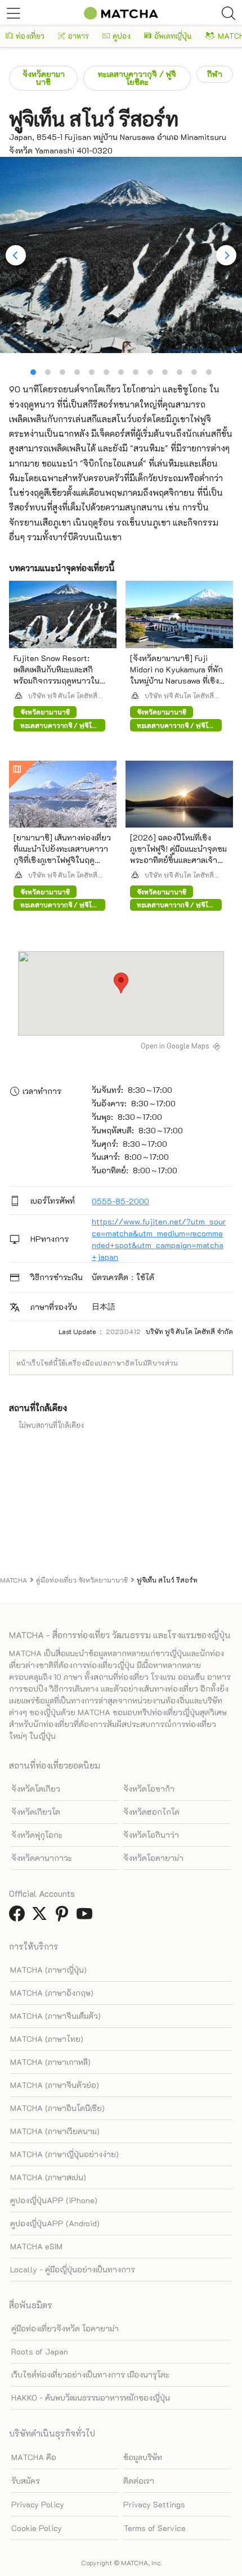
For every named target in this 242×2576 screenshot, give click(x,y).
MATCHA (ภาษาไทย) (47, 2039)
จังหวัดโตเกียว (36, 1789)
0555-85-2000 (120, 1201)
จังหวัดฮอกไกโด (151, 1812)
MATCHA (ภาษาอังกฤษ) (52, 1993)
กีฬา (215, 74)
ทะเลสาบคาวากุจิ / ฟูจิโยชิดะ (137, 78)
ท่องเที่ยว (30, 36)
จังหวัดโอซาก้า (149, 1789)
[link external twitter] (42, 1917)
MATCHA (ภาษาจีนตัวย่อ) (55, 2085)
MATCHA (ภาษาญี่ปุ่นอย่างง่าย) (64, 2154)
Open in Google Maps (175, 1046)
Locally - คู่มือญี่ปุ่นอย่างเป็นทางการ (73, 2269)
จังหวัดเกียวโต (36, 1812)
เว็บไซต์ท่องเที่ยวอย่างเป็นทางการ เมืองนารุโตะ (90, 2374)
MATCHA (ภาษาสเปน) (48, 2177)
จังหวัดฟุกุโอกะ (37, 1835)
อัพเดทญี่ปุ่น (173, 36)
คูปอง (122, 36)
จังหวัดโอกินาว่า (151, 1835)
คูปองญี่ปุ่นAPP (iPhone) (54, 2200)
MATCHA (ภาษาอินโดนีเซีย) (57, 2108)
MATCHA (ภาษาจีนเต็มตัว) (55, 2016)
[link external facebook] (19, 1917)
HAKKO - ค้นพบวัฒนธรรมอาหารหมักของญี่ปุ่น (91, 2398)
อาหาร (79, 36)
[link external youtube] (87, 1917)
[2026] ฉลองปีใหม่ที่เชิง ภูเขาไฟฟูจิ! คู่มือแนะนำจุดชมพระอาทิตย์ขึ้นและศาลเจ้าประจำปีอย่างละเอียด (178, 854)
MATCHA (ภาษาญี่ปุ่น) (48, 1970)
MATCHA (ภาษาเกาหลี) (50, 2062)
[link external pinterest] (64, 1917)
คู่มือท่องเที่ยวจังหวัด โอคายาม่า (65, 2328)
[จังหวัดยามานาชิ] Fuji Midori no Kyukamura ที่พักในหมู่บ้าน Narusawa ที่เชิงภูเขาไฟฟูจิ (176, 675)
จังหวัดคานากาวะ (42, 1858)
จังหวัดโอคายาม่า (153, 1858)
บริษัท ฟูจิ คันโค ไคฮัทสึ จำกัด (63, 695)
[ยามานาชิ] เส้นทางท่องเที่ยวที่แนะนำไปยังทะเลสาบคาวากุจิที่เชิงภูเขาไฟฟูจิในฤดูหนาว (62, 854)
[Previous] (16, 255)
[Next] (226, 255)
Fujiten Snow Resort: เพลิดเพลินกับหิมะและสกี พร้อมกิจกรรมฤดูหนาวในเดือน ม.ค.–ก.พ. (57, 675)
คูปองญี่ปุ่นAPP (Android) (55, 2223)
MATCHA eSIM (36, 2246)
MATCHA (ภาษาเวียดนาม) (55, 2131)
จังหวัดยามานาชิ (44, 78)
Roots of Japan (40, 2351)
